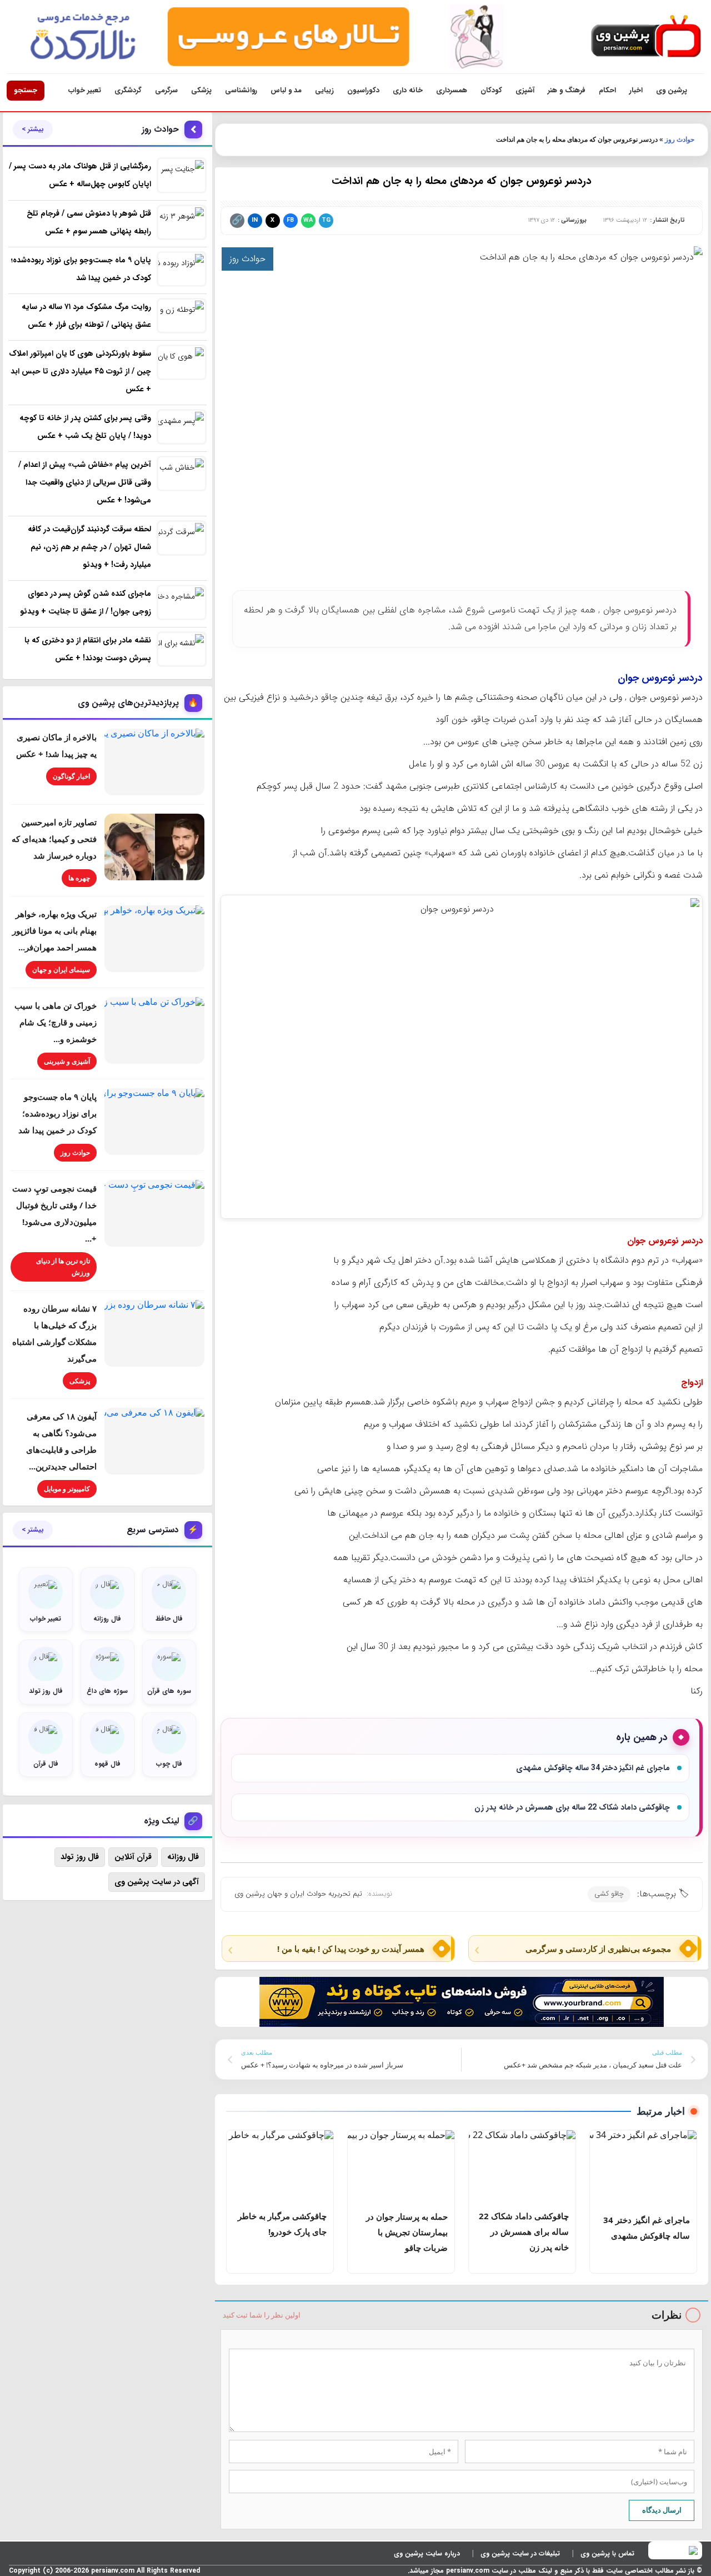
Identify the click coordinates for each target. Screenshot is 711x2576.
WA (308, 220)
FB (290, 220)
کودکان (491, 90)
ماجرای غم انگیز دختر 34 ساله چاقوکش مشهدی (593, 1768)
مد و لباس (286, 90)
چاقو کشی (609, 1894)
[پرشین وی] (646, 37)
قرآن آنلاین (133, 1857)
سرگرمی (166, 90)
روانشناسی (241, 90)
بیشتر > (33, 129)
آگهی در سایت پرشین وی (157, 1882)
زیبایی (324, 90)
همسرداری (452, 90)
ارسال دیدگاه (662, 2510)
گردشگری (128, 90)
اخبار (636, 90)
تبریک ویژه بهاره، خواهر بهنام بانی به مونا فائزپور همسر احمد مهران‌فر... (54, 930)
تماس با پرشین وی (607, 2553)
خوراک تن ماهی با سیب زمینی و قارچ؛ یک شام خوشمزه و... (56, 1022)
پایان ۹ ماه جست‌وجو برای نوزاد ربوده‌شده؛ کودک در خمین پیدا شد (57, 1113)
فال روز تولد (80, 1857)
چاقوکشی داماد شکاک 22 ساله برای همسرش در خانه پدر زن (572, 1807)
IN (255, 220)
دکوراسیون (363, 90)
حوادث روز (680, 139)
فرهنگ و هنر (567, 90)
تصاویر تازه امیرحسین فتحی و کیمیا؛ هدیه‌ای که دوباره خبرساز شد (54, 839)
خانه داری (408, 90)
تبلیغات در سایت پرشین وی (520, 2553)
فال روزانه (183, 1857)
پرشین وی (672, 90)
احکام (607, 90)
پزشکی (201, 90)
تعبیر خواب (85, 90)
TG (326, 220)
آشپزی (525, 90)
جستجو (26, 90)
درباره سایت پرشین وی (427, 2553)
